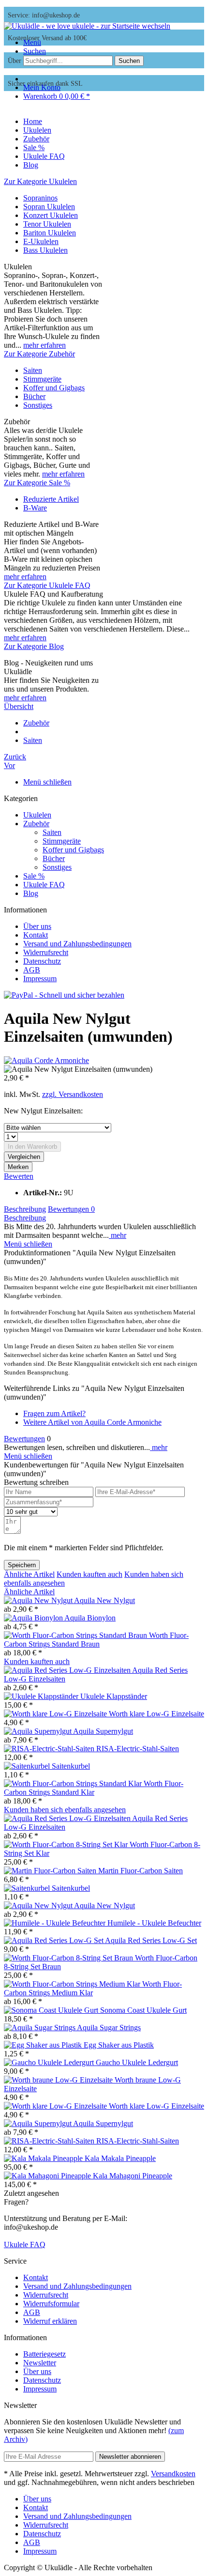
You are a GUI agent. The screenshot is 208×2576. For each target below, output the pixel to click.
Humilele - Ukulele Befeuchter (154, 1923)
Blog (31, 893)
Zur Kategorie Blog (34, 646)
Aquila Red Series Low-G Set (151, 1940)
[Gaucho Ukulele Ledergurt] (50, 2062)
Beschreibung (25, 1209)
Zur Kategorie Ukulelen (40, 181)
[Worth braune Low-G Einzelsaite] (59, 2080)
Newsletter (40, 2363)
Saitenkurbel (71, 1766)
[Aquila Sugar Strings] (40, 2028)
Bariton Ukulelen (50, 233)
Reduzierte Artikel (51, 499)
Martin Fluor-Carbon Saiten (141, 1871)
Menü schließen (47, 782)
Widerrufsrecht (46, 952)
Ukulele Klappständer (114, 1696)
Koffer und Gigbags (54, 388)
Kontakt (36, 935)
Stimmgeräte (42, 379)
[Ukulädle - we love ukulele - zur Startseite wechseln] (87, 26)
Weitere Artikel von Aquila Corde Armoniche (92, 1422)
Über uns (37, 926)
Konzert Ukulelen (51, 215)
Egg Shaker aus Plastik (119, 2045)
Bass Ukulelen (45, 250)
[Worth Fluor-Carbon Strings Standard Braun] (76, 1635)
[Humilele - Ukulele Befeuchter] (56, 1923)
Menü (32, 42)
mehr (118, 1235)
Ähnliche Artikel (29, 1574)
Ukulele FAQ (44, 885)
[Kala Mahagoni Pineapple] (48, 2176)
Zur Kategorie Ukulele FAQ (47, 585)
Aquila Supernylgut (103, 1731)
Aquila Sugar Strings (109, 2028)
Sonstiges (38, 405)
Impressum (40, 979)
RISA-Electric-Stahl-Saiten (138, 1749)
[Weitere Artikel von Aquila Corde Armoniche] (46, 1060)
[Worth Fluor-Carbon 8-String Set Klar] (67, 1844)
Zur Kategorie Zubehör (39, 354)
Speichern (22, 1565)
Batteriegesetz (45, 2354)
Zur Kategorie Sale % (37, 483)
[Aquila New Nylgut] (39, 1600)
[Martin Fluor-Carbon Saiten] (51, 1871)
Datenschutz (42, 961)
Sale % (34, 876)
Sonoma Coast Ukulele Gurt (143, 2010)
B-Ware (35, 508)
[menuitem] (114, 43)
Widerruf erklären (50, 2321)
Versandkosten (173, 2474)
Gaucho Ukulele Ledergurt (137, 2062)
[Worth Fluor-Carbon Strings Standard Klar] (74, 1783)
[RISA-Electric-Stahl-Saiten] (50, 1749)
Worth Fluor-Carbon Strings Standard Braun (96, 1640)
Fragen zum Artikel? (54, 1413)
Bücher (34, 396)
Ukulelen (37, 815)
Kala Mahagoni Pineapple (133, 2176)
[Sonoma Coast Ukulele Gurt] (52, 2010)
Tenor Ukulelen (47, 224)
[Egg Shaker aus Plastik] (44, 2045)
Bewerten (19, 1176)
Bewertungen (71, 1209)
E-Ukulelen (41, 241)
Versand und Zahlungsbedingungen (77, 944)
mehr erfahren (45, 345)
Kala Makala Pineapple (120, 2158)
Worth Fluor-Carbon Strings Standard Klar (94, 1788)
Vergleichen (24, 1157)
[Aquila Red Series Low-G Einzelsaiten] (68, 1670)
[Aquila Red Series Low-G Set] (54, 1940)
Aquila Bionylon (90, 1618)
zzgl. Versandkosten (73, 1094)
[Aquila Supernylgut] (38, 1731)
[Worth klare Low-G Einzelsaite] (56, 1714)
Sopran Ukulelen (49, 207)
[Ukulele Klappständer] (42, 1696)
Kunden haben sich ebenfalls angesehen (65, 1810)
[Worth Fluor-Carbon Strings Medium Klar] (73, 1984)
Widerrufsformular (51, 2304)
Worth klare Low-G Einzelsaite (156, 1714)
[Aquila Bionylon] (34, 1618)
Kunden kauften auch (89, 1574)
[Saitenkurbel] (28, 1766)
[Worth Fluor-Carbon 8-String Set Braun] (69, 1958)
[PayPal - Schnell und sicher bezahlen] (64, 995)
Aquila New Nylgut (104, 1600)
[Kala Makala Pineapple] (44, 2158)
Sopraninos (40, 198)
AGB (32, 970)
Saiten (33, 370)
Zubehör (36, 824)
